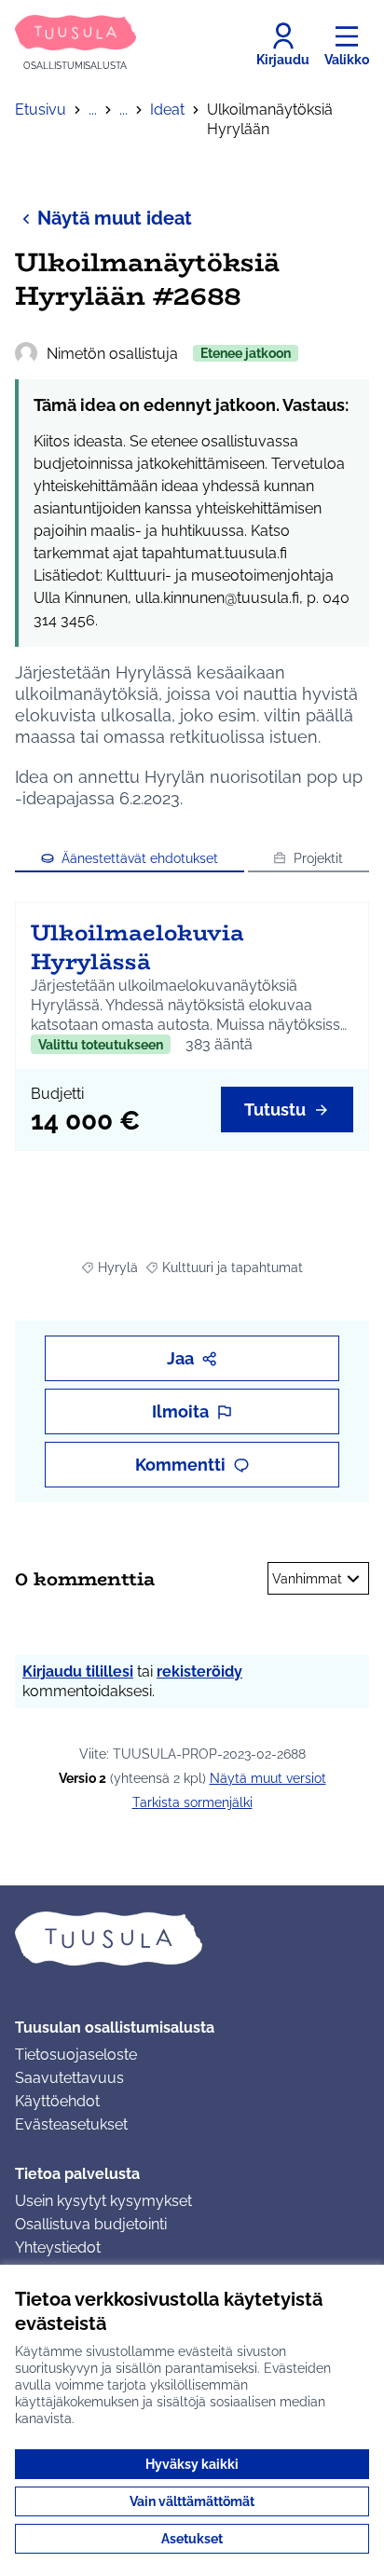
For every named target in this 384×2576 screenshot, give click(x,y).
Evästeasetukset (71, 2124)
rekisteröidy (199, 1672)
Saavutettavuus (69, 2078)
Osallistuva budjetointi (91, 2224)
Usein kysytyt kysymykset (103, 2201)
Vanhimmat (307, 1579)
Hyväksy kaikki (192, 2464)
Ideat (167, 110)
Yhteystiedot (58, 2247)
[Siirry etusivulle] (192, 1939)
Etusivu (41, 110)
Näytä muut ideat (115, 218)
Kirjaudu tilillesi (78, 1672)
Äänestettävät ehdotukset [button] (140, 858)
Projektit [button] (318, 858)
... (93, 110)
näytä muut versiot (268, 1778)
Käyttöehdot (57, 2101)
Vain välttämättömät (192, 2501)
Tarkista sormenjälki (192, 1802)
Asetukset (192, 2539)
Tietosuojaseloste (76, 2055)
